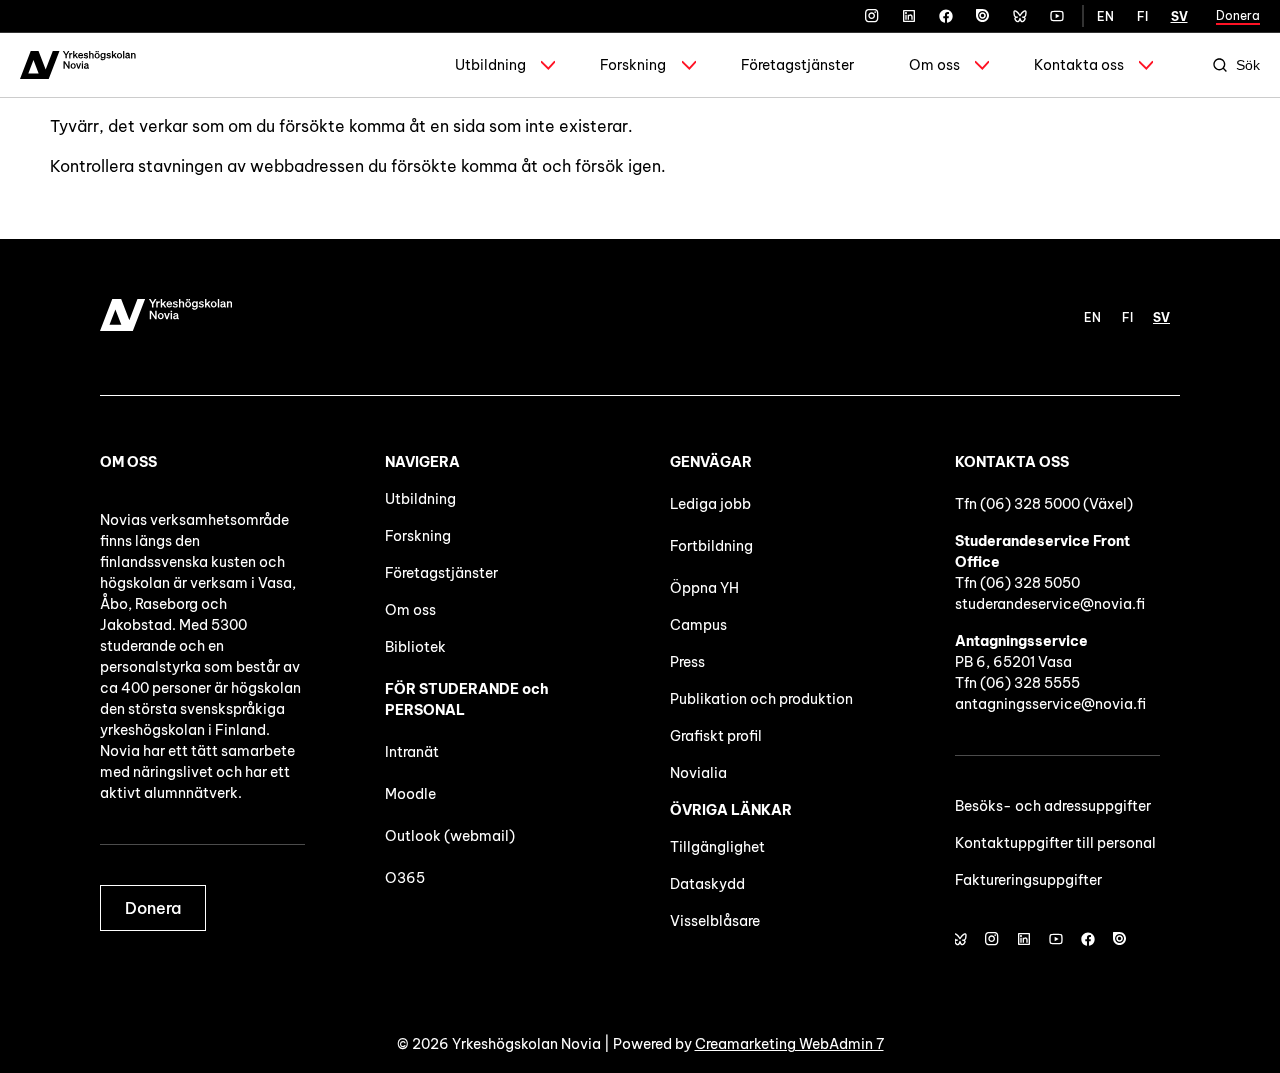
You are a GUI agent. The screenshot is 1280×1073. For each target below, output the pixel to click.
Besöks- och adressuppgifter (1053, 806)
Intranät (412, 752)
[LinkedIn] (909, 16)
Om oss (934, 65)
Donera (1238, 15)
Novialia (698, 773)
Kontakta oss (1079, 65)
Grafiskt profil (716, 736)
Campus (698, 625)
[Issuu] (983, 16)
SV (1179, 16)
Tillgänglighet (717, 847)
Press (687, 662)
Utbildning (490, 65)
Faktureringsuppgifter (1028, 880)
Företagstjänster (797, 65)
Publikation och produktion (761, 699)
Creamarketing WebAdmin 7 (789, 1044)
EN (1105, 16)
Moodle (410, 794)
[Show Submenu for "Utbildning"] (548, 65)
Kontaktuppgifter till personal (1055, 843)
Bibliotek (415, 647)
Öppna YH (704, 588)
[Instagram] (872, 16)
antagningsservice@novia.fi (1050, 704)
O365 (405, 878)
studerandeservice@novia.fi (1050, 604)
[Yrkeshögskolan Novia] (78, 65)
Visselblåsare (715, 921)
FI (1142, 16)
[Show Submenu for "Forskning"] (689, 65)
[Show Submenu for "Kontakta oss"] (1146, 65)
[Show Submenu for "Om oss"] (982, 65)
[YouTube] (1057, 16)
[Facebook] (946, 16)
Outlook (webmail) (450, 836)
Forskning (633, 65)
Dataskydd (707, 884)
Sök (1248, 65)
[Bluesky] (1020, 16)
